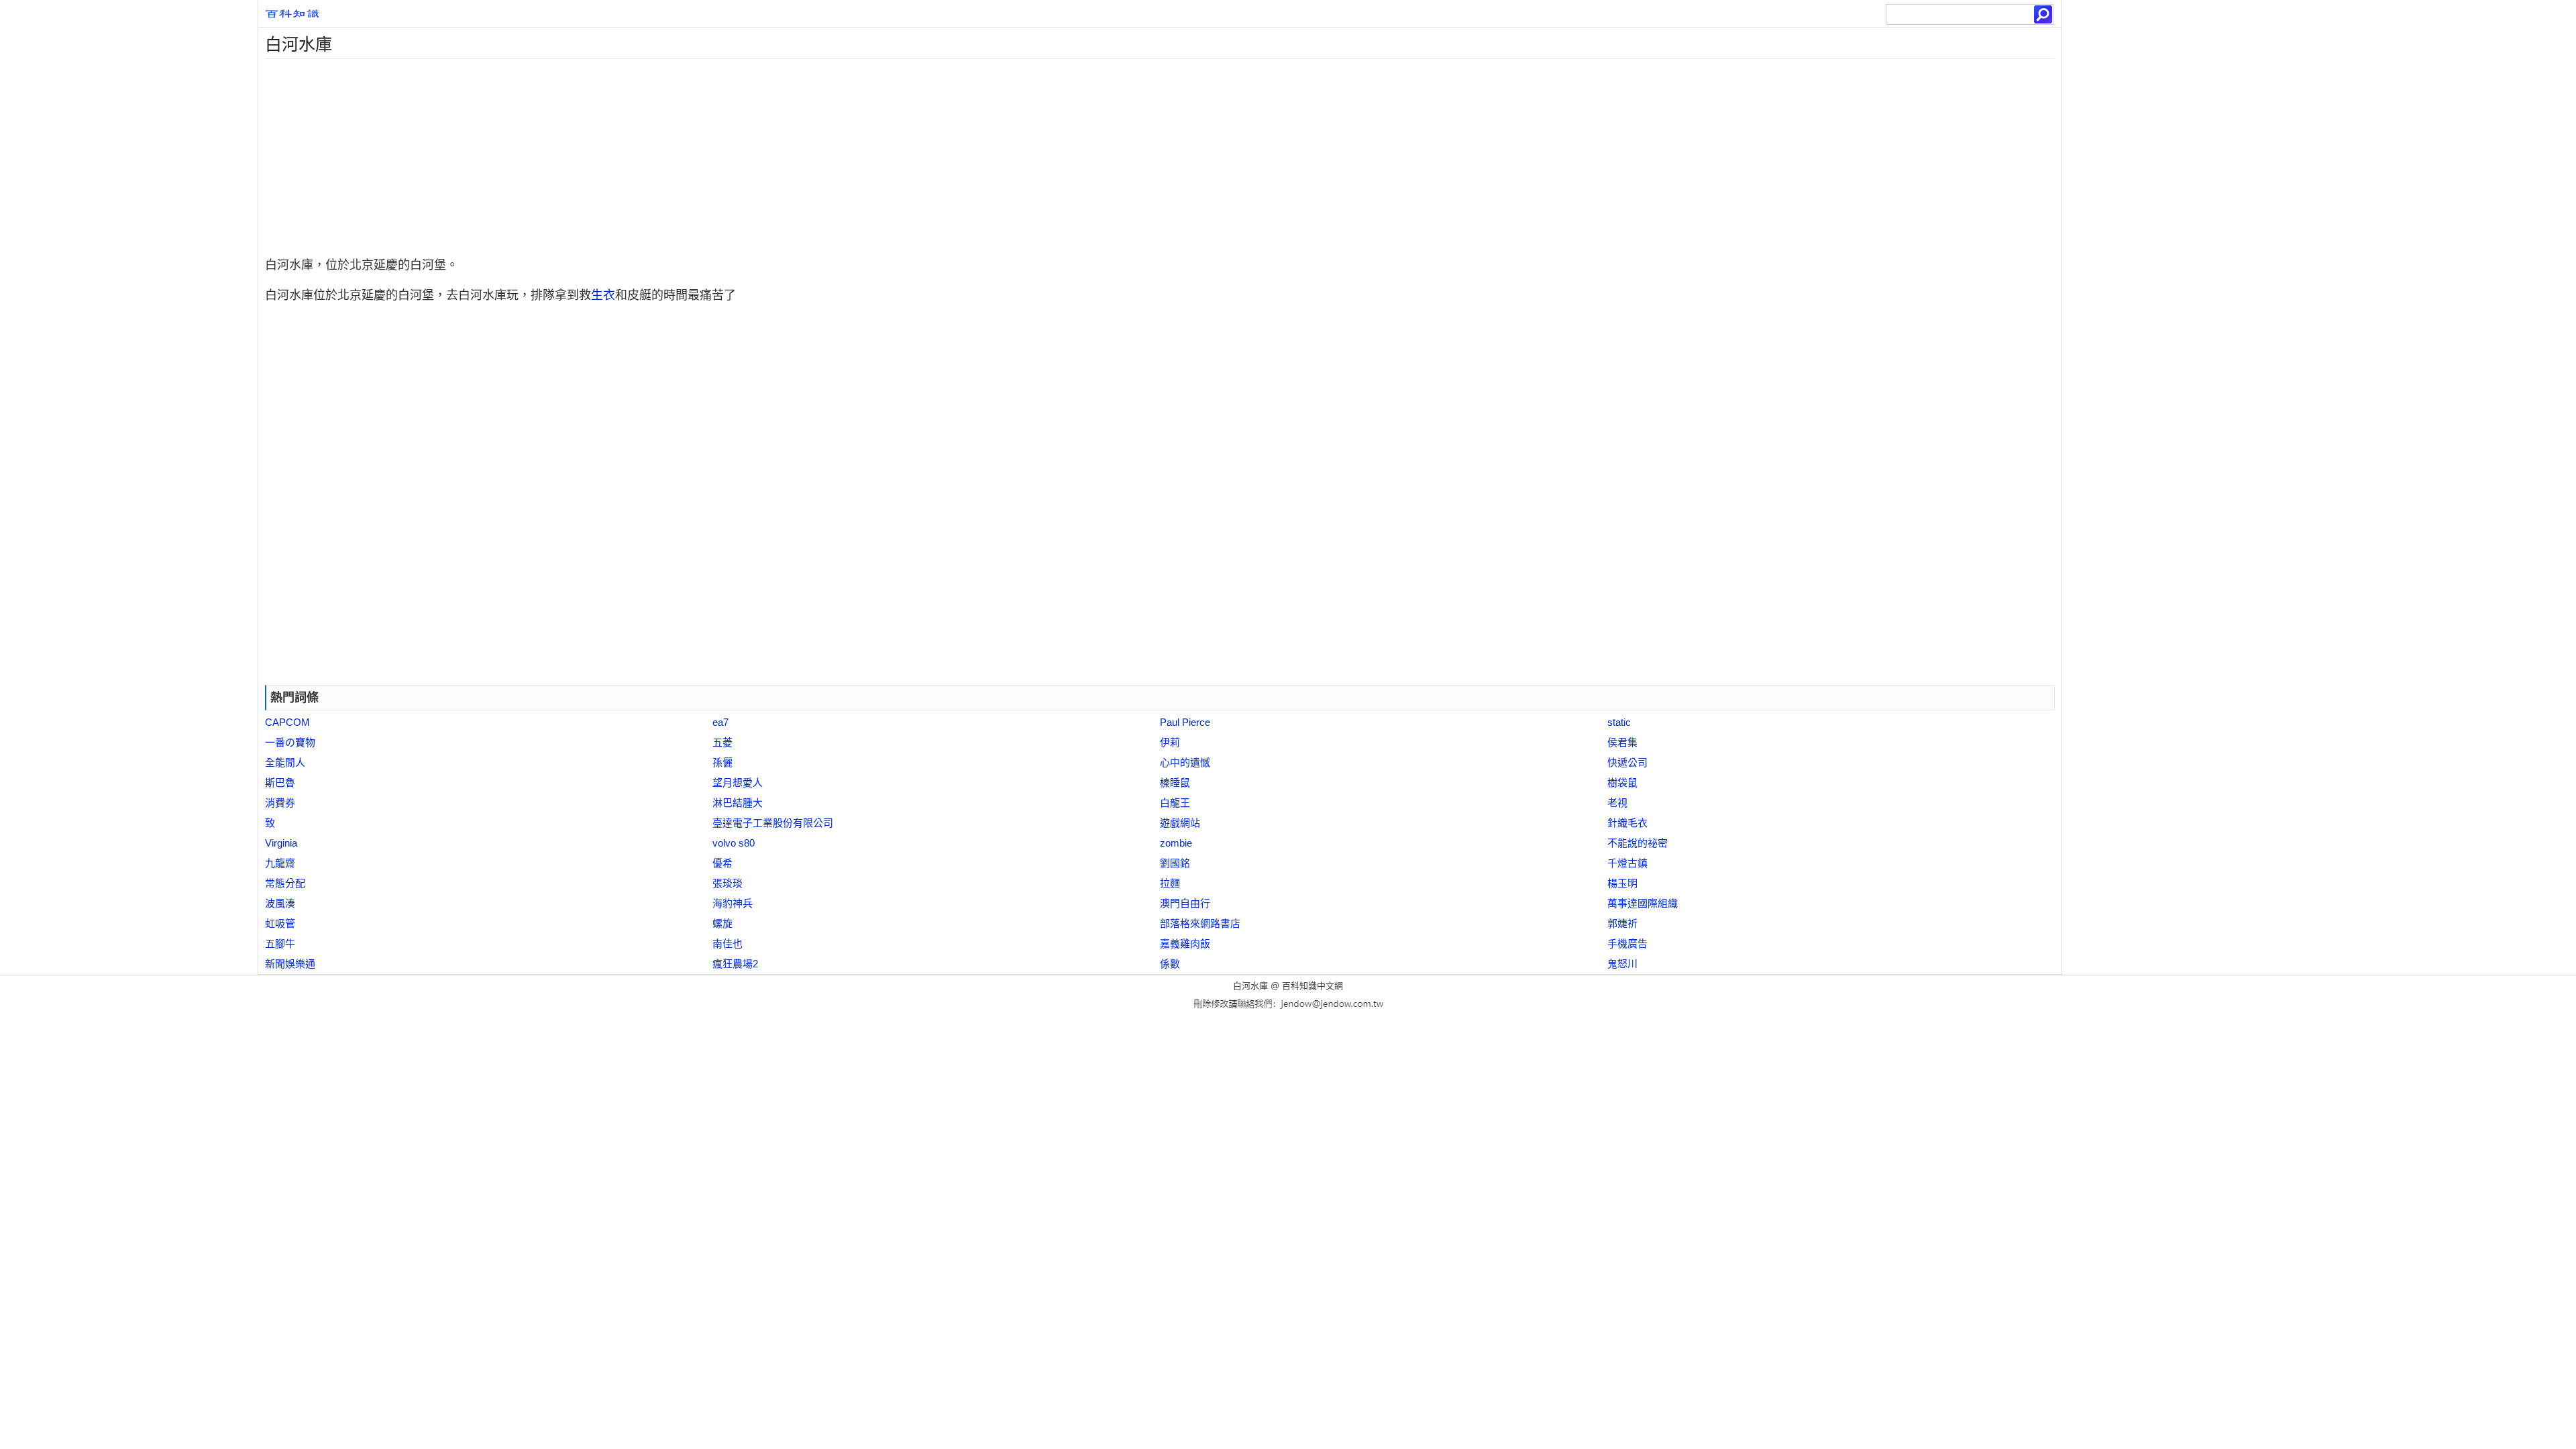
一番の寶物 (290, 742)
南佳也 (728, 944)
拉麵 (1170, 883)
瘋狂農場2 (735, 964)
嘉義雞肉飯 (1185, 944)
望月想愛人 (738, 783)
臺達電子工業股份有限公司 (773, 823)
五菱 (722, 742)
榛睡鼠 (1175, 783)
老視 (1617, 803)
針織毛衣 (1627, 823)
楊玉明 (1622, 883)
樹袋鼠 (1622, 783)
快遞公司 (1627, 762)
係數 (1170, 964)
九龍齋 (280, 863)
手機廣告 (1627, 944)
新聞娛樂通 (290, 964)
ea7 (720, 722)
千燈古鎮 (1627, 863)
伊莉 (1170, 742)
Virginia (281, 843)
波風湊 (280, 903)
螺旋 (722, 923)
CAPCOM (287, 722)
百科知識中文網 (1312, 986)
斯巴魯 (280, 783)
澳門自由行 (1185, 903)
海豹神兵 (733, 903)
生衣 (603, 295)
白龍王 (1175, 803)
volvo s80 (734, 843)
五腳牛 (280, 944)
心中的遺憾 (1185, 762)
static (1619, 722)
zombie (1176, 843)
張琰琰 (728, 883)
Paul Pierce (1185, 722)
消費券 (280, 803)
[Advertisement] (661, 153)
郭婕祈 (1622, 923)
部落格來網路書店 (1200, 923)
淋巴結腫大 (738, 803)
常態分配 (285, 883)
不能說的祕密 (1638, 843)
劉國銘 (1175, 863)
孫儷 (722, 762)
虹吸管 (280, 923)
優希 (722, 863)
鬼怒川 (1622, 964)
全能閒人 (285, 762)
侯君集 (1622, 742)
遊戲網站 (1180, 823)
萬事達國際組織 (1643, 903)
